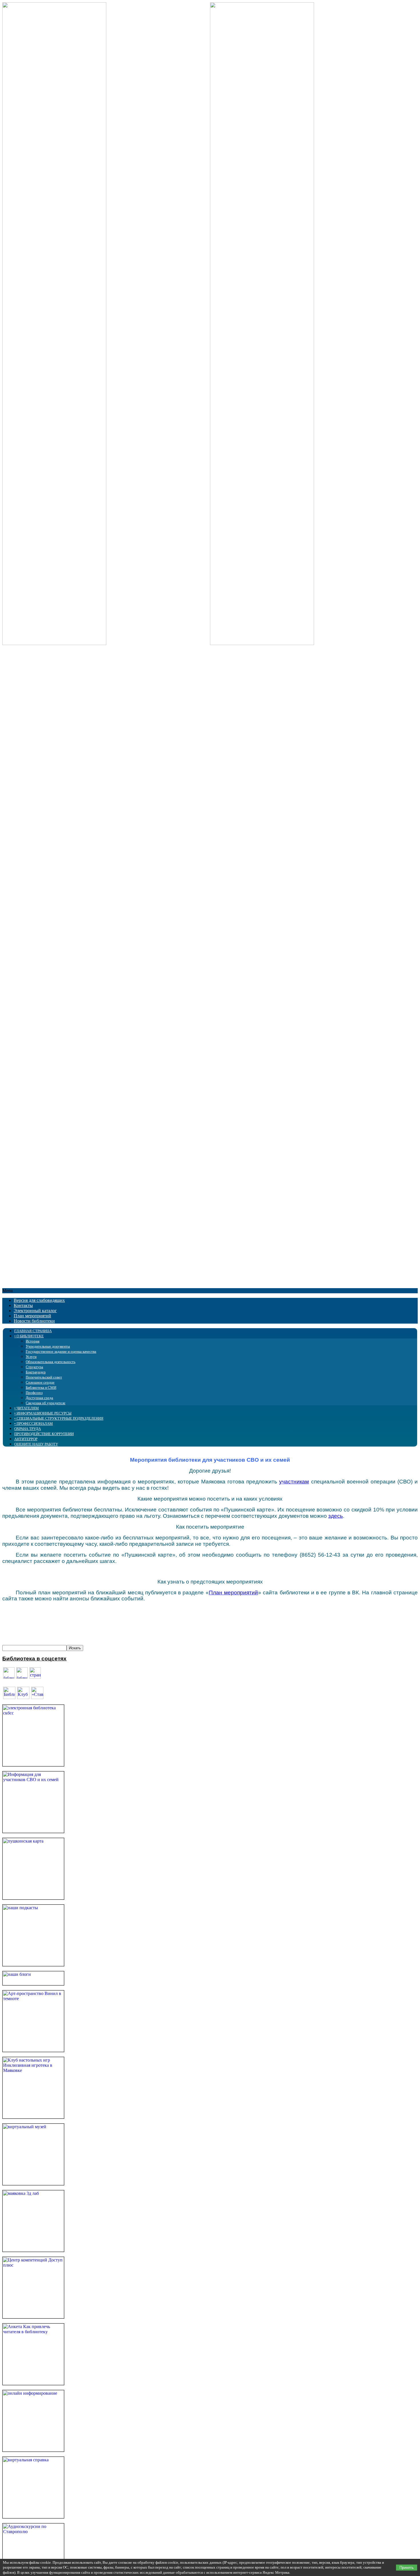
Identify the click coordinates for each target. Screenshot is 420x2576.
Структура (34, 1367)
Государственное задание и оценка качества (61, 1351)
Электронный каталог (35, 1311)
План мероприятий (32, 1316)
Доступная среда (39, 1398)
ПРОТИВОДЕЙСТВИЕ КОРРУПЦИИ (44, 1434)
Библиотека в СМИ (41, 1388)
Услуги (31, 1357)
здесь (336, 1516)
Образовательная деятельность (51, 1362)
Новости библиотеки (34, 1321)
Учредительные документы (48, 1346)
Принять (407, 2568)
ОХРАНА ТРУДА (28, 1429)
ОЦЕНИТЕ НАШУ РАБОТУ (36, 1444)
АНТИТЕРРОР (26, 1439)
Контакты (23, 1305)
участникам (294, 1482)
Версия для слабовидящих (39, 1300)
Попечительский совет (44, 1377)
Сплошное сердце (40, 1382)
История (33, 1341)
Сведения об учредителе (46, 1403)
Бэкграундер (36, 1372)
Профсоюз (34, 1393)
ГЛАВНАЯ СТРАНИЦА (33, 1331)
